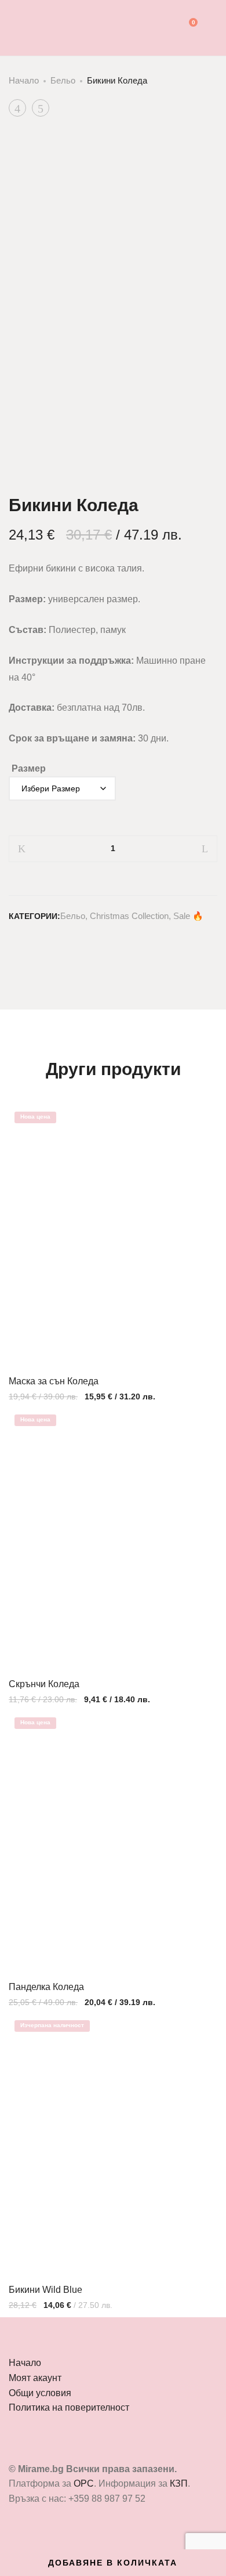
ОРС (84, 2483)
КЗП (179, 2483)
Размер (29, 768)
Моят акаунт (35, 2378)
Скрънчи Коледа (44, 1684)
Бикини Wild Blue (45, 2290)
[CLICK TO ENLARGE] (198, 153)
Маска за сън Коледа (54, 1381)
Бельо (63, 80)
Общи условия (40, 2393)
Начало (24, 80)
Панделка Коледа (46, 1987)
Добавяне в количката (113, 2563)
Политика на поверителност (69, 2407)
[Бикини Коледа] (13, 943)
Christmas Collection (129, 916)
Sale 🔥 (188, 916)
